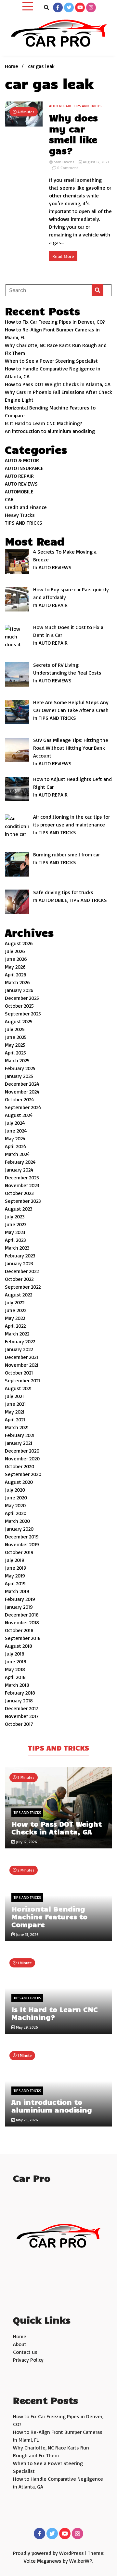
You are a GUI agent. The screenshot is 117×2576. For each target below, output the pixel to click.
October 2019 (19, 1552)
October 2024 (19, 1099)
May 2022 (15, 1318)
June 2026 (16, 959)
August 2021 (18, 1388)
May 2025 (15, 1045)
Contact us (25, 2352)
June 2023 (16, 1224)
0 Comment (68, 168)
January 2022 (19, 1349)
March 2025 (17, 1060)
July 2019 (15, 1560)
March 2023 (17, 1248)
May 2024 (15, 1138)
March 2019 (17, 1591)
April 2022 (15, 1326)
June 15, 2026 (27, 1934)
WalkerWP (81, 2561)
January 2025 (19, 1076)
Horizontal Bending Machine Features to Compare (49, 1916)
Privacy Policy (28, 2360)
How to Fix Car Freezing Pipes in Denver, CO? (55, 322)
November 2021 (22, 1365)
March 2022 (17, 1334)
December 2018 (22, 1615)
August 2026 (19, 943)
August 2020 (19, 1482)
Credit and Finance (26, 507)
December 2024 (22, 1084)
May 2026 (15, 967)
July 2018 (15, 1654)
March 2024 (17, 1154)
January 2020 (19, 1529)
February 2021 (20, 1435)
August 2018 (19, 1646)
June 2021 (15, 1404)
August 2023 (19, 1209)
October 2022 (19, 1279)
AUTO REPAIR (60, 106)
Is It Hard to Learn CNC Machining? (44, 423)
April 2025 (15, 1053)
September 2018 (23, 1638)
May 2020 (15, 1505)
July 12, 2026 (26, 1842)
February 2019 (20, 1599)
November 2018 (22, 1622)
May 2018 (15, 1669)
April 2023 (15, 1240)
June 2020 (16, 1497)
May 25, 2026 (26, 2120)
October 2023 (19, 1193)
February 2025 (20, 1068)
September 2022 (23, 1287)
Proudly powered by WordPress (49, 2553)
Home (20, 2336)
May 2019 (15, 1576)
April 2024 (16, 1146)
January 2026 (19, 990)
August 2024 (19, 1115)
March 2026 (17, 982)
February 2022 (20, 1341)
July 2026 (15, 951)
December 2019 (22, 1536)
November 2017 (22, 1716)
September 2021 (22, 1380)
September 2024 (23, 1107)
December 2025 (22, 998)
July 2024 (15, 1123)
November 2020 (22, 1458)
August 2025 (19, 1021)
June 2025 (16, 1037)
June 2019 (16, 1568)
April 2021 (15, 1419)
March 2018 (17, 1685)
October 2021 (19, 1373)
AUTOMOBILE (19, 491)
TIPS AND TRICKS (88, 106)
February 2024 (20, 1162)
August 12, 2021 (95, 162)
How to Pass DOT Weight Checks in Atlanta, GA (58, 384)
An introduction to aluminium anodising (50, 431)
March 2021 (17, 1427)
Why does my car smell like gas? (73, 134)
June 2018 (16, 1661)
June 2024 (16, 1131)
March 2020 (17, 1521)
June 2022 (16, 1310)
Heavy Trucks (20, 515)
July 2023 (15, 1216)
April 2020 (16, 1513)
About (20, 2344)
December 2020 (22, 1451)
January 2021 (19, 1443)
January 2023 (19, 1263)
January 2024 (19, 1170)
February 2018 (20, 1693)
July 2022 (15, 1302)
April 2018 (15, 1677)
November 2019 (22, 1544)
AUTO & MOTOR (22, 460)
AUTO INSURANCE (24, 468)
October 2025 (19, 1006)
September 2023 (23, 1201)
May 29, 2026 (26, 2027)
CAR (9, 499)
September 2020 (23, 1474)
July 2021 (14, 1396)
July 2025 (15, 1029)
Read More (63, 256)
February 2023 (20, 1255)
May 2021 (15, 1412)
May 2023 (15, 1232)
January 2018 (19, 1700)
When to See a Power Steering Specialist (51, 361)
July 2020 (15, 1490)
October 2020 (19, 1466)
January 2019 (19, 1607)
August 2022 (19, 1295)
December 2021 (21, 1357)
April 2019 (15, 1583)
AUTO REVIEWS (21, 484)
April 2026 (16, 974)
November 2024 (22, 1092)
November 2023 (22, 1185)
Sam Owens (64, 162)
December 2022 (22, 1271)
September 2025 (23, 1013)
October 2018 (19, 1630)
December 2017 (22, 1708)
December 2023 (22, 1177)
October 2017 (19, 1724)
